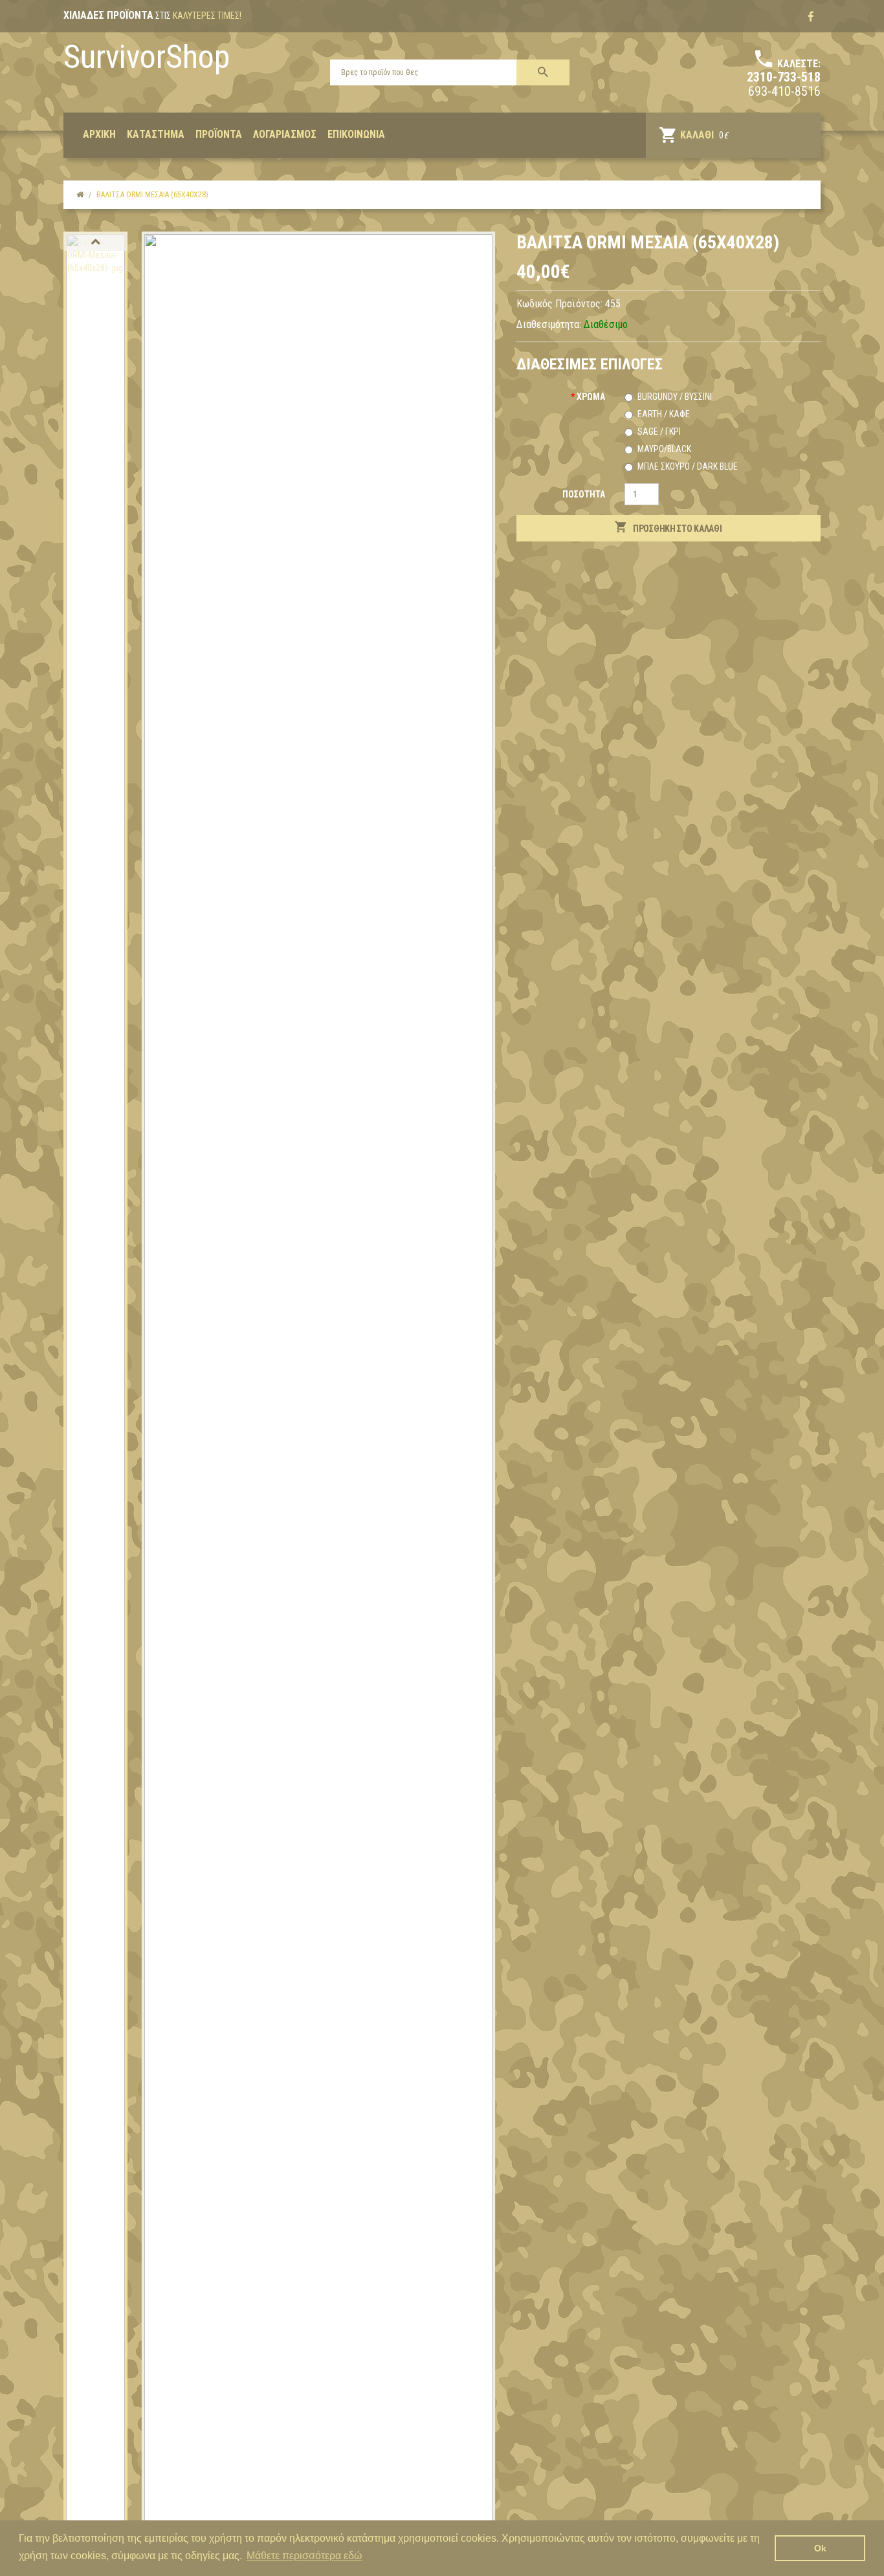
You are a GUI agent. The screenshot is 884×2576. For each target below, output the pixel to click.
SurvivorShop (147, 57)
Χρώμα (591, 397)
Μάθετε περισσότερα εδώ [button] (304, 2556)
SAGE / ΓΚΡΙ (659, 431)
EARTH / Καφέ (664, 414)
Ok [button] (820, 2548)
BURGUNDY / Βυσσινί (675, 397)
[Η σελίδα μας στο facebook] (811, 17)
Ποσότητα (584, 494)
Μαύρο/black (664, 449)
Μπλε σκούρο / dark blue (688, 466)
